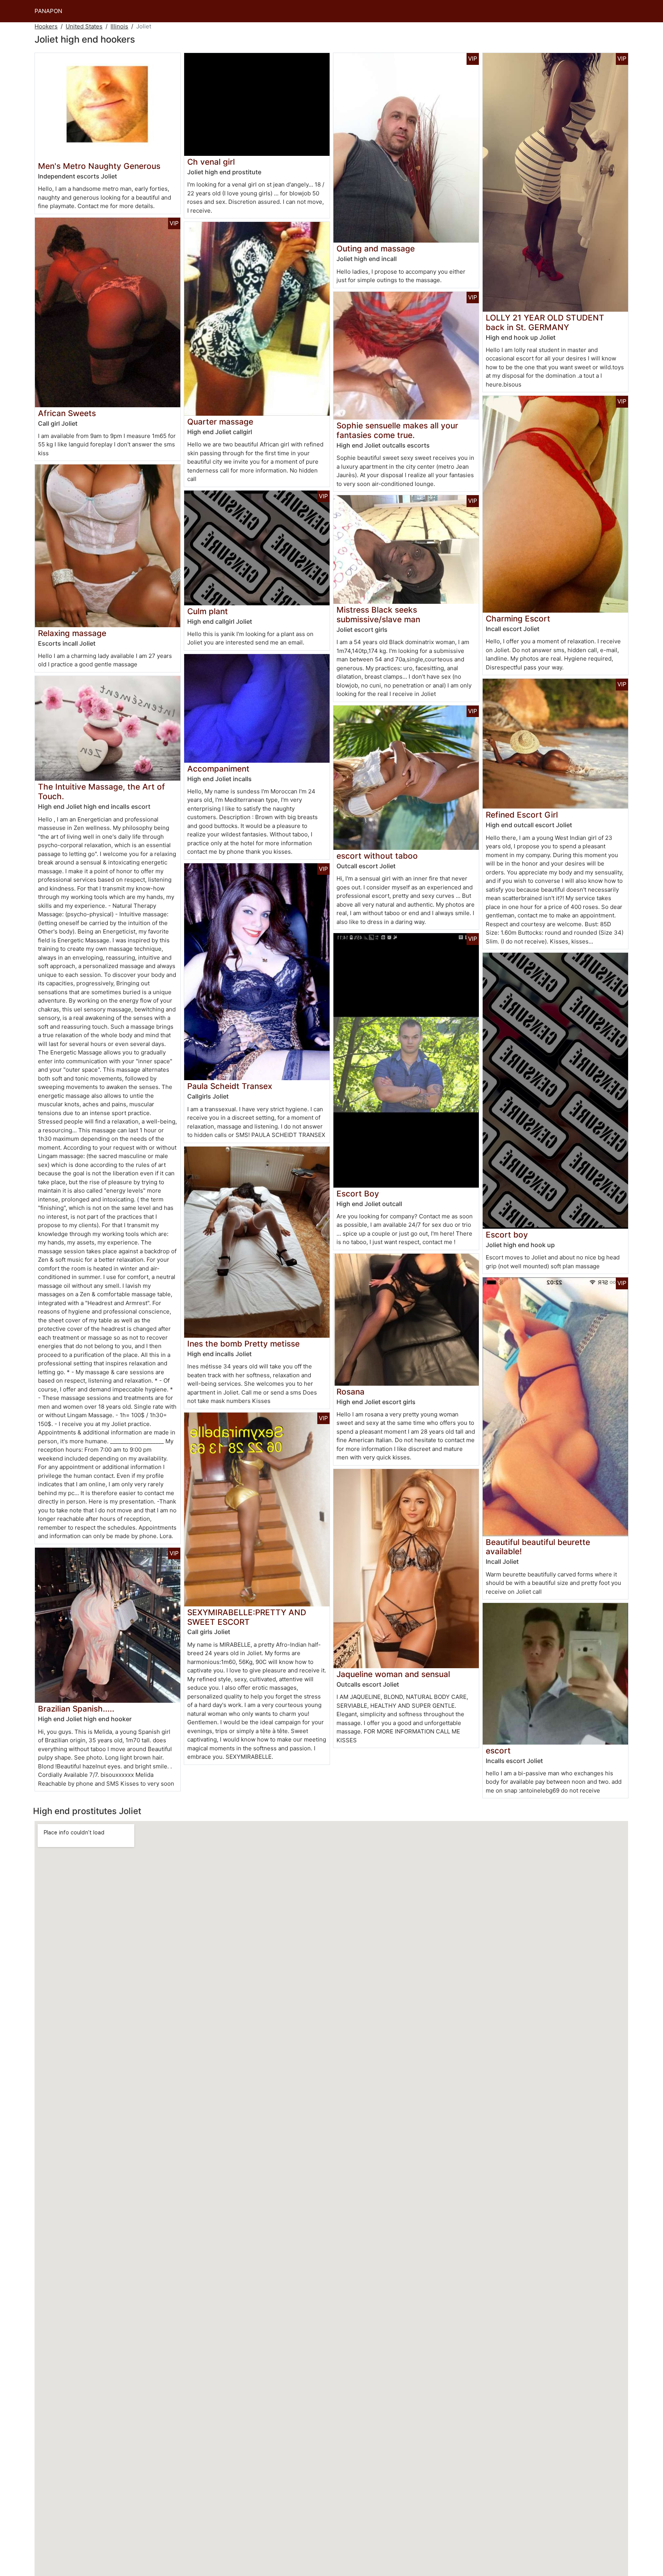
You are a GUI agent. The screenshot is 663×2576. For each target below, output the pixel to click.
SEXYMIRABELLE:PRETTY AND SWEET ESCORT (247, 1617)
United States (84, 26)
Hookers (46, 26)
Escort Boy (358, 1194)
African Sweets (67, 413)
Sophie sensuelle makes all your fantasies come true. (397, 430)
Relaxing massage (72, 633)
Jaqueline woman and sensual (393, 1674)
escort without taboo (377, 856)
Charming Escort (518, 619)
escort (498, 1751)
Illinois (119, 26)
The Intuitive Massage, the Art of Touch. (101, 791)
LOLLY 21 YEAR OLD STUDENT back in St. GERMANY (545, 322)
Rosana (350, 1392)
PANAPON (48, 11)
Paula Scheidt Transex (230, 1086)
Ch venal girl (211, 162)
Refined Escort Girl (522, 815)
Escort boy (507, 1235)
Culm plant (208, 611)
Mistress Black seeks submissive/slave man (378, 615)
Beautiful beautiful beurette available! (538, 1547)
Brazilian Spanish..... (76, 1709)
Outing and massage (376, 249)
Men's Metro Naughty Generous (99, 166)
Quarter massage (220, 422)
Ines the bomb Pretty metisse (243, 1344)
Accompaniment (218, 769)
